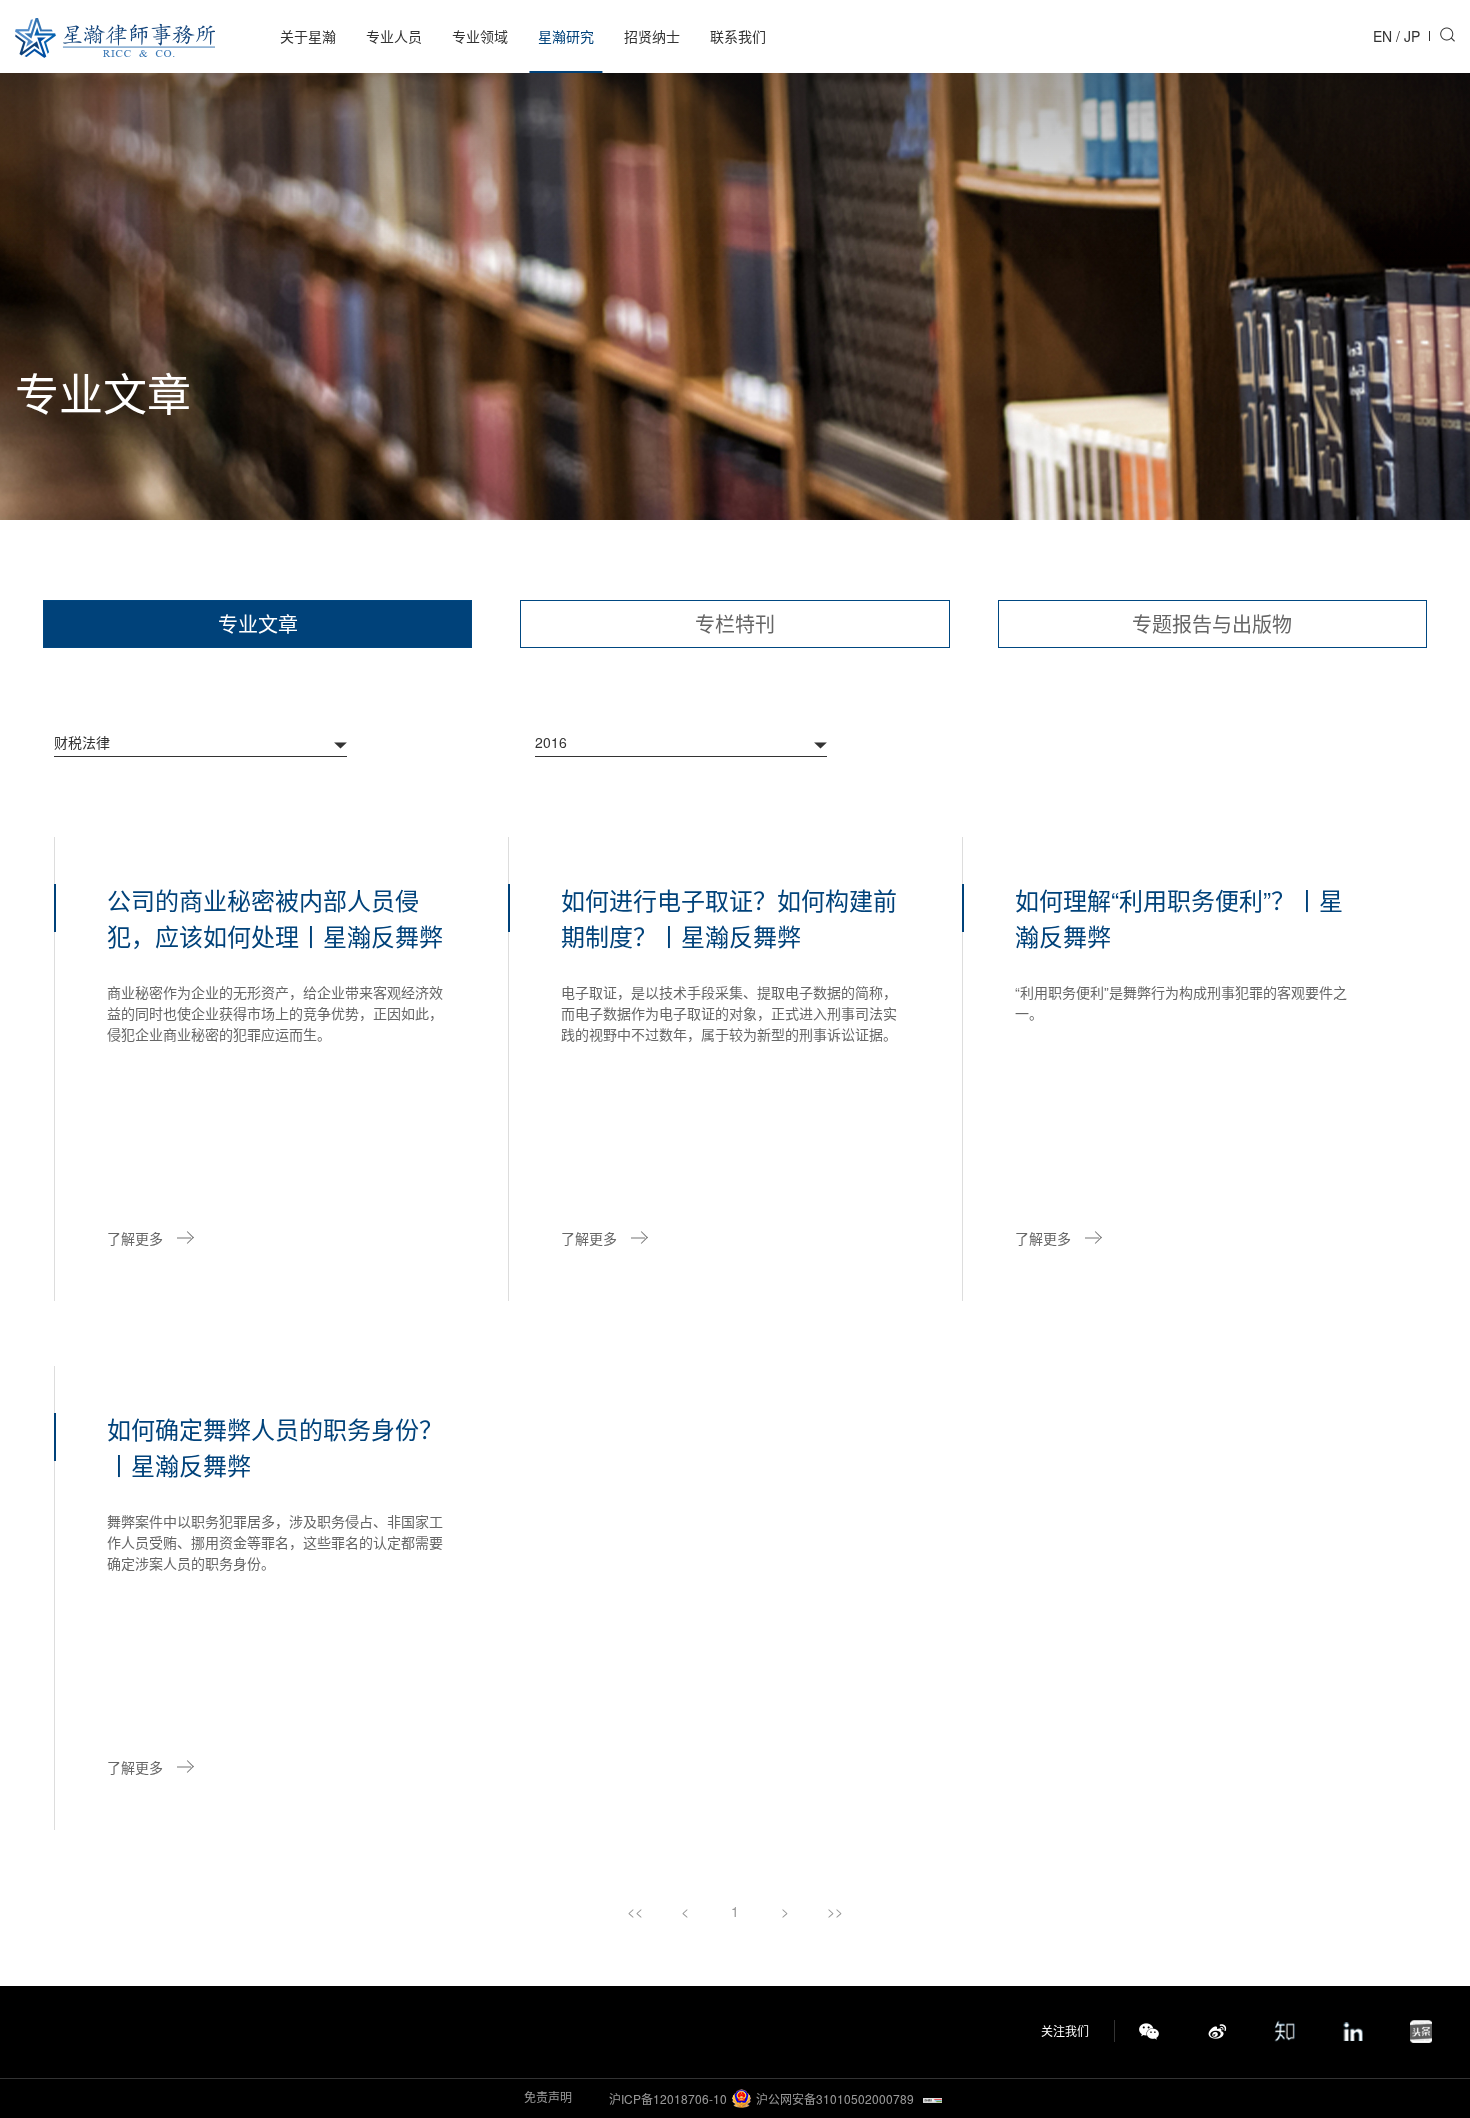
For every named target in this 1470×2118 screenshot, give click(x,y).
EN (1382, 36)
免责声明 (548, 2096)
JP (1412, 36)
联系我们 (738, 36)
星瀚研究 (566, 36)
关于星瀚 (308, 36)
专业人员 (394, 36)
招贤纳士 (652, 36)
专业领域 (480, 36)
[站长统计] (932, 2098)
